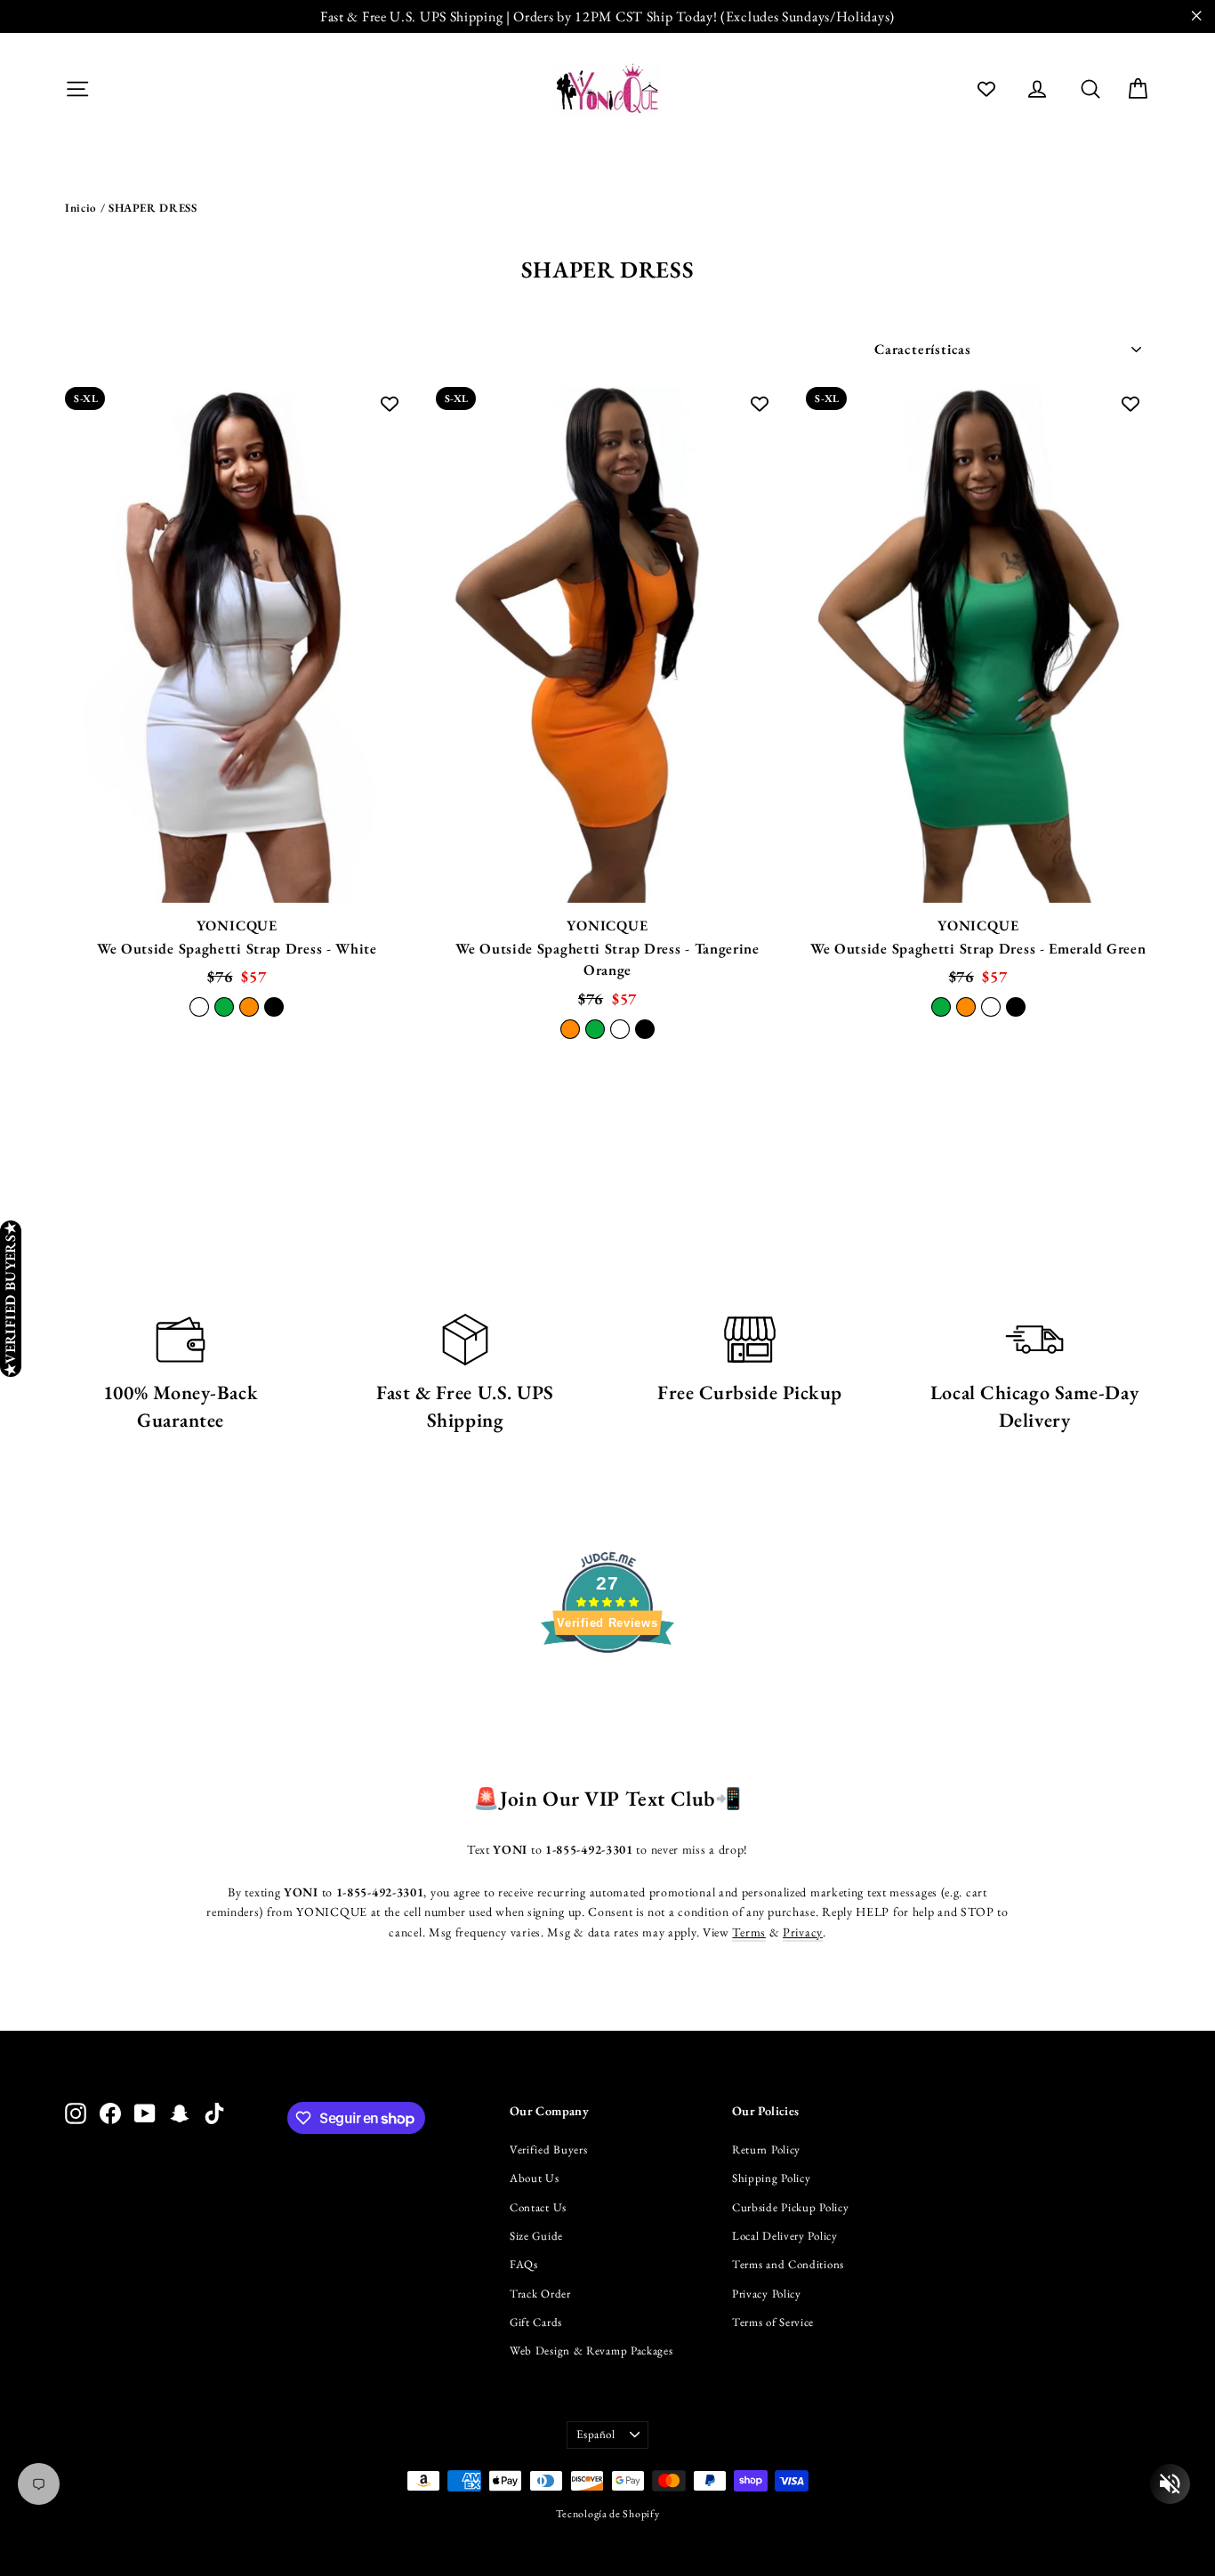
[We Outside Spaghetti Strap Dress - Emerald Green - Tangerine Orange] (966, 1007)
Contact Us (538, 2207)
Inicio (81, 208)
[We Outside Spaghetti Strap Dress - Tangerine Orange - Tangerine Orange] (570, 1029)
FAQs (524, 2264)
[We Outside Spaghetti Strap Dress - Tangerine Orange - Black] (645, 1029)
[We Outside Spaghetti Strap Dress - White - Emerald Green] (224, 1007)
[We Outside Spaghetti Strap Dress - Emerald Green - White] (991, 1007)
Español (596, 2434)
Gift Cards (536, 2322)
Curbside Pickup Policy (790, 2207)
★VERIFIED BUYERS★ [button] (10, 1299)
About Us (535, 2178)
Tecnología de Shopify (608, 2514)
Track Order (540, 2294)
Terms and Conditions (788, 2264)
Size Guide (536, 2236)
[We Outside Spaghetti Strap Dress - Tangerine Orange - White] (620, 1029)
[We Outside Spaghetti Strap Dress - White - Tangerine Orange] (249, 1007)
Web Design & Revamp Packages (591, 2351)
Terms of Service (773, 2322)
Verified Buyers (549, 2149)
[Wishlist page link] (986, 89)
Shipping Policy (772, 2178)
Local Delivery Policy (785, 2236)
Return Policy (766, 2149)
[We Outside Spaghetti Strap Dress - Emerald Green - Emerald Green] (941, 1007)
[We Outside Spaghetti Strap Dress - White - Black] (274, 1007)
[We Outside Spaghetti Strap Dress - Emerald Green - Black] (1016, 1007)
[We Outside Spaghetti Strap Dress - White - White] (199, 1007)
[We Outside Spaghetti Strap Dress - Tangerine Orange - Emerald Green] (595, 1029)
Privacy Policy (767, 2294)
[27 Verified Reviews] (607, 1685)
